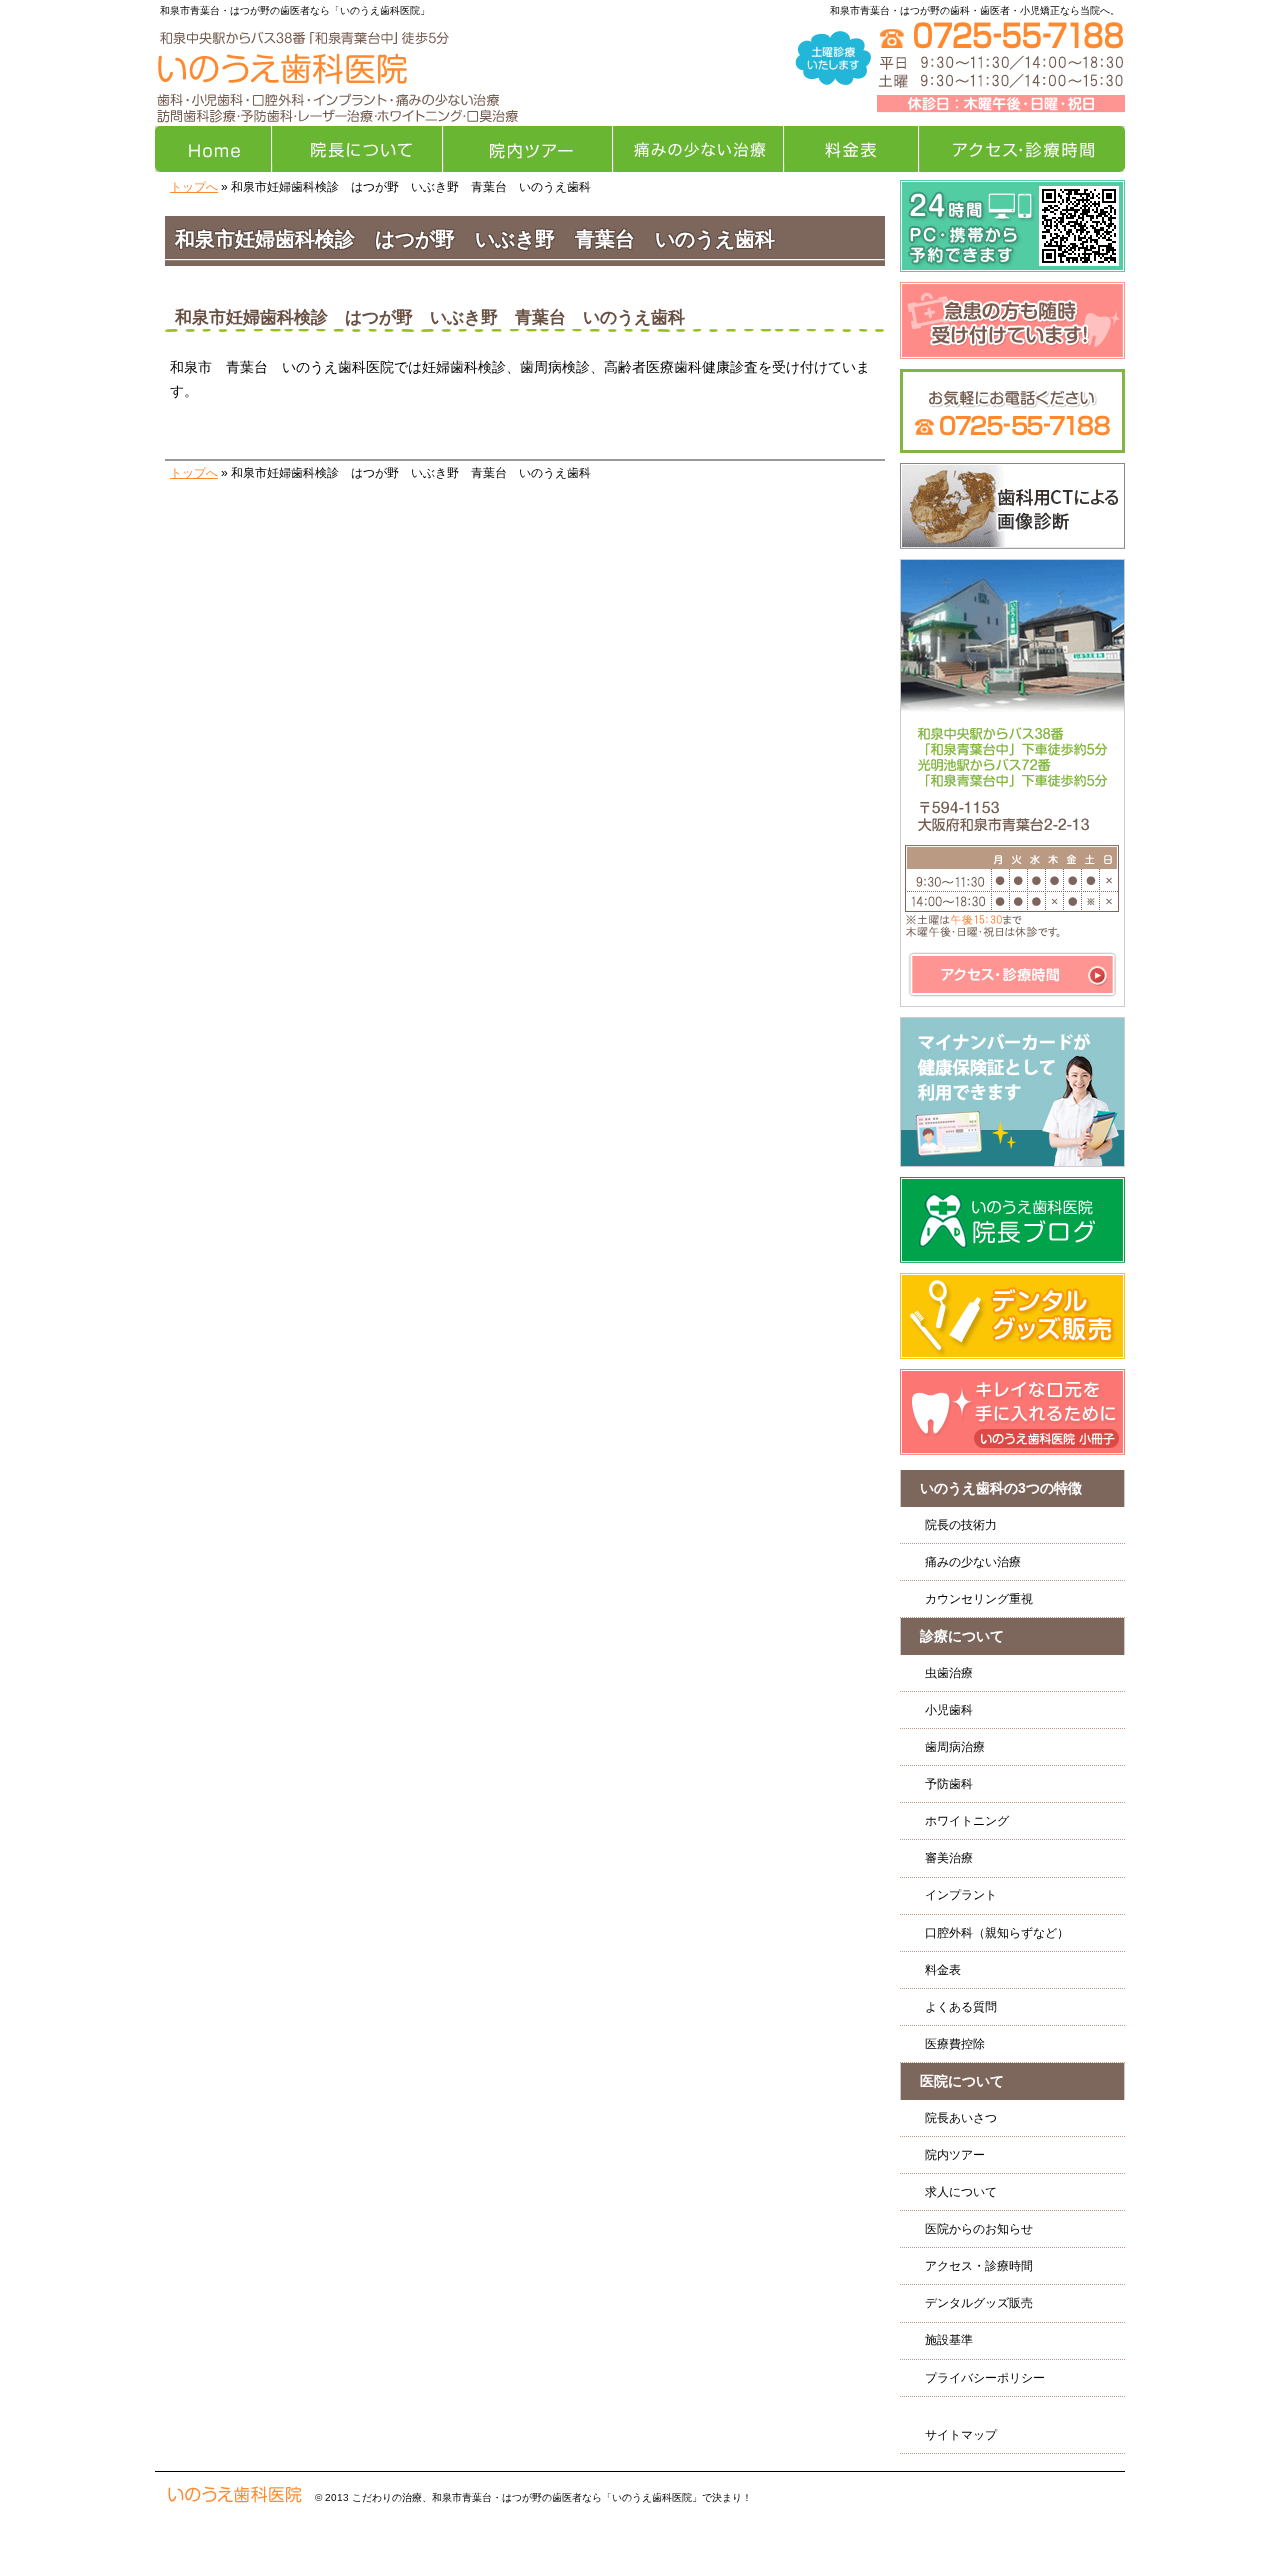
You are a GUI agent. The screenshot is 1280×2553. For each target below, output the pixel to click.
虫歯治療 (949, 1673)
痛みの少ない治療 (973, 1562)
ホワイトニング (967, 1821)
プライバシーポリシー (985, 2378)
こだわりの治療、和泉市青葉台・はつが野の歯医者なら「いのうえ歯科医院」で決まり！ (552, 2497)
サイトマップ (961, 2435)
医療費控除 (955, 2044)
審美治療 (949, 1858)
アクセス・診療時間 (979, 2266)
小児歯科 (949, 1710)
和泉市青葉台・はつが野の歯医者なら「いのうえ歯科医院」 (295, 10)
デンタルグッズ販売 (979, 2303)
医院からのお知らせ (979, 2229)
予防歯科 (949, 1784)
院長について (357, 149)
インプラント (961, 1895)
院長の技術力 (961, 1525)
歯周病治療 (955, 1747)
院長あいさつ (961, 2118)
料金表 (943, 1970)
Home (213, 149)
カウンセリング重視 (979, 1599)
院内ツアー (955, 2155)
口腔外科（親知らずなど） (997, 1933)
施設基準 (949, 2340)
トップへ (194, 187)
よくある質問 (961, 2007)
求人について (961, 2192)
